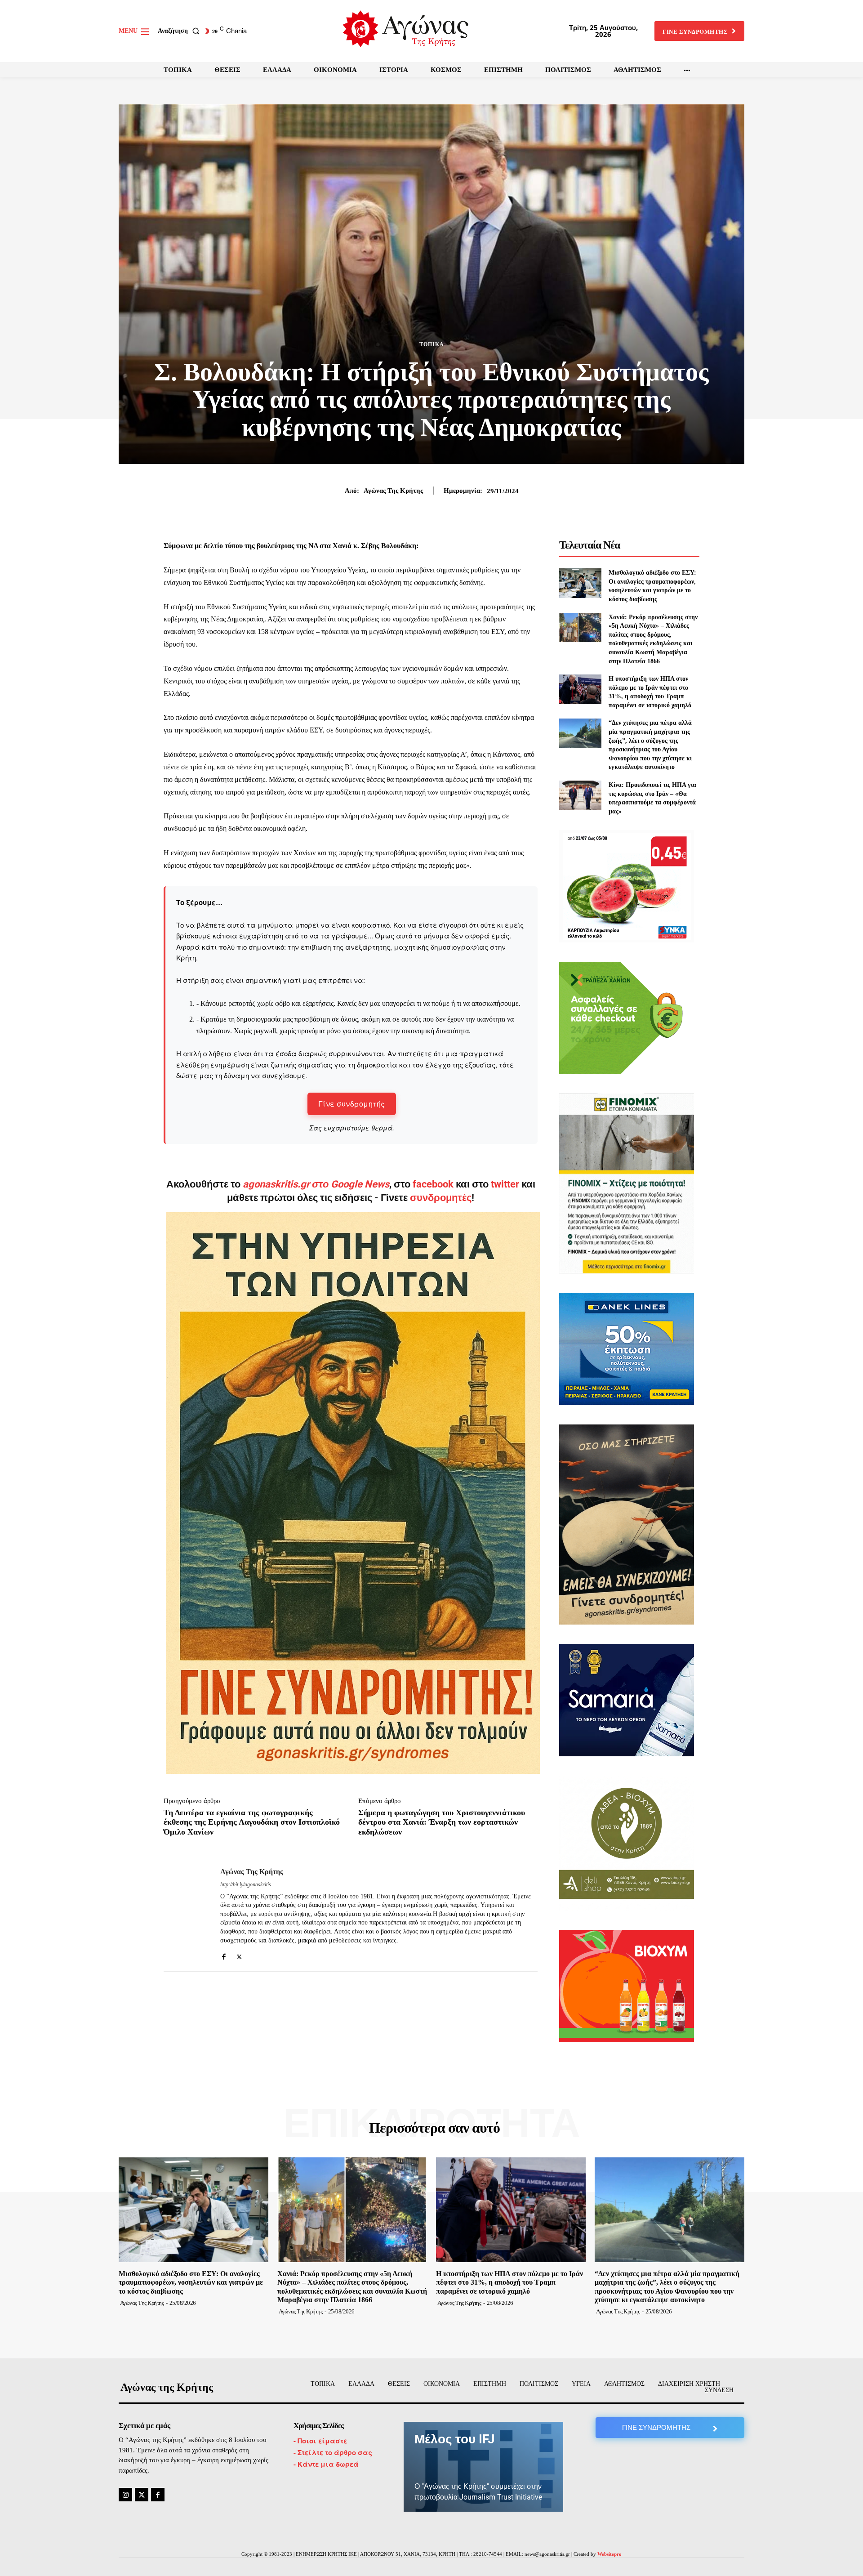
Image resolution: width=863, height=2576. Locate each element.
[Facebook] (224, 1954)
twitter (505, 1184)
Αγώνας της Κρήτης (393, 491)
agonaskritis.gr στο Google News (316, 1184)
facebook (434, 1184)
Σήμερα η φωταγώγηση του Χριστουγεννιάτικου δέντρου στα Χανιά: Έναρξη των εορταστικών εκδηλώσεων (442, 1822)
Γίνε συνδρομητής (352, 1104)
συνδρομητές (441, 1198)
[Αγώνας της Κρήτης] (185, 1913)
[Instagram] (125, 2495)
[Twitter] (239, 1954)
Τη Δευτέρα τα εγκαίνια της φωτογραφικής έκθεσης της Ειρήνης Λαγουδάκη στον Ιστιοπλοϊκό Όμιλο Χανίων (252, 1822)
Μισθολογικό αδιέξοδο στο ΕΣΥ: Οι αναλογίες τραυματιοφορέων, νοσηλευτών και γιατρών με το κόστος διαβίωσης (191, 2282)
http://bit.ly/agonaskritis (246, 1884)
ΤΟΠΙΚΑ (432, 344)
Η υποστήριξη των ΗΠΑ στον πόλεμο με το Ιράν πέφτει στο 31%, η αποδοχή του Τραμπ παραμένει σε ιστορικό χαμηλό (509, 2282)
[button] (180, 31)
